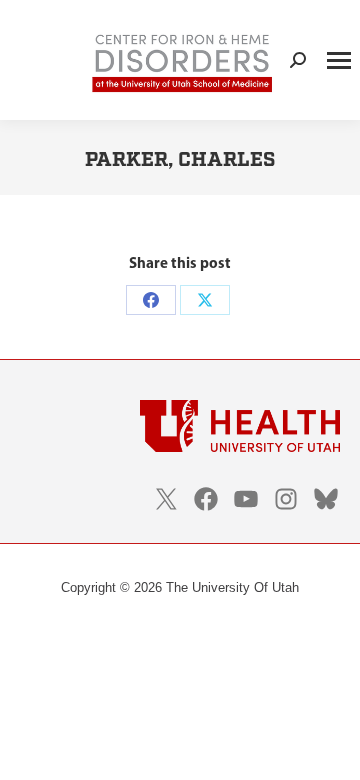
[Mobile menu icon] (339, 60)
